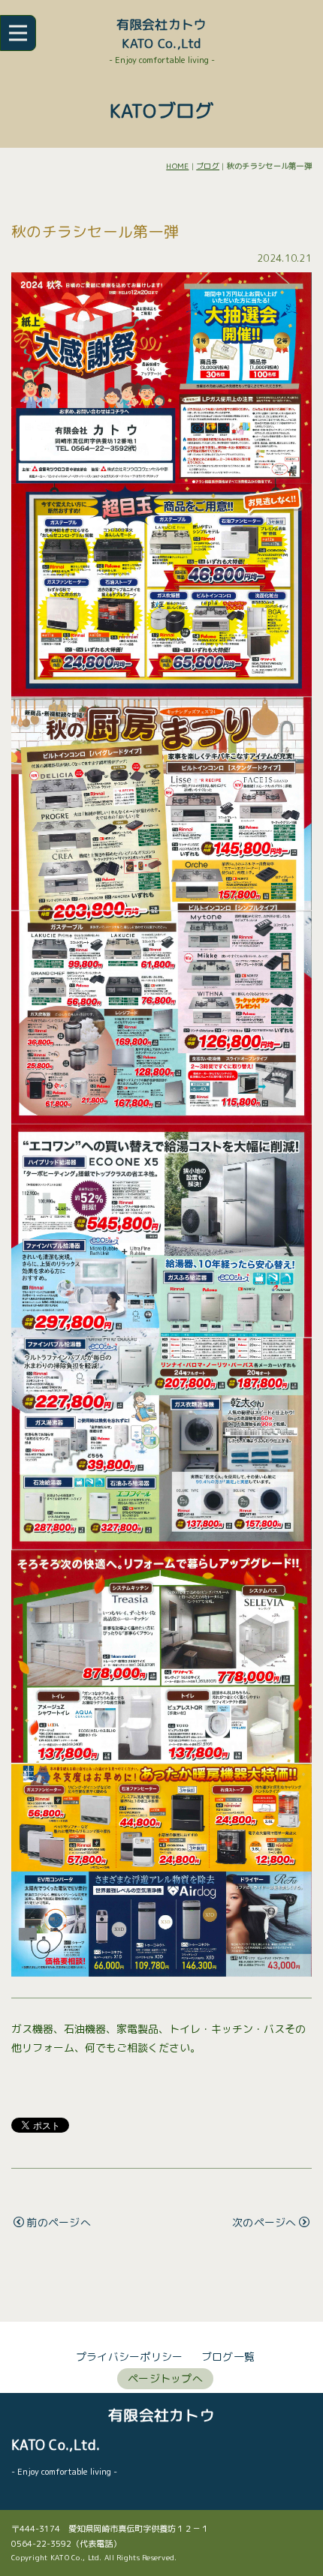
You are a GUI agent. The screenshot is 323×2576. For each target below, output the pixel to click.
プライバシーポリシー (130, 2357)
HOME (177, 166)
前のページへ (59, 2222)
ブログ (208, 166)
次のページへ (264, 2222)
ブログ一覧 (228, 2357)
